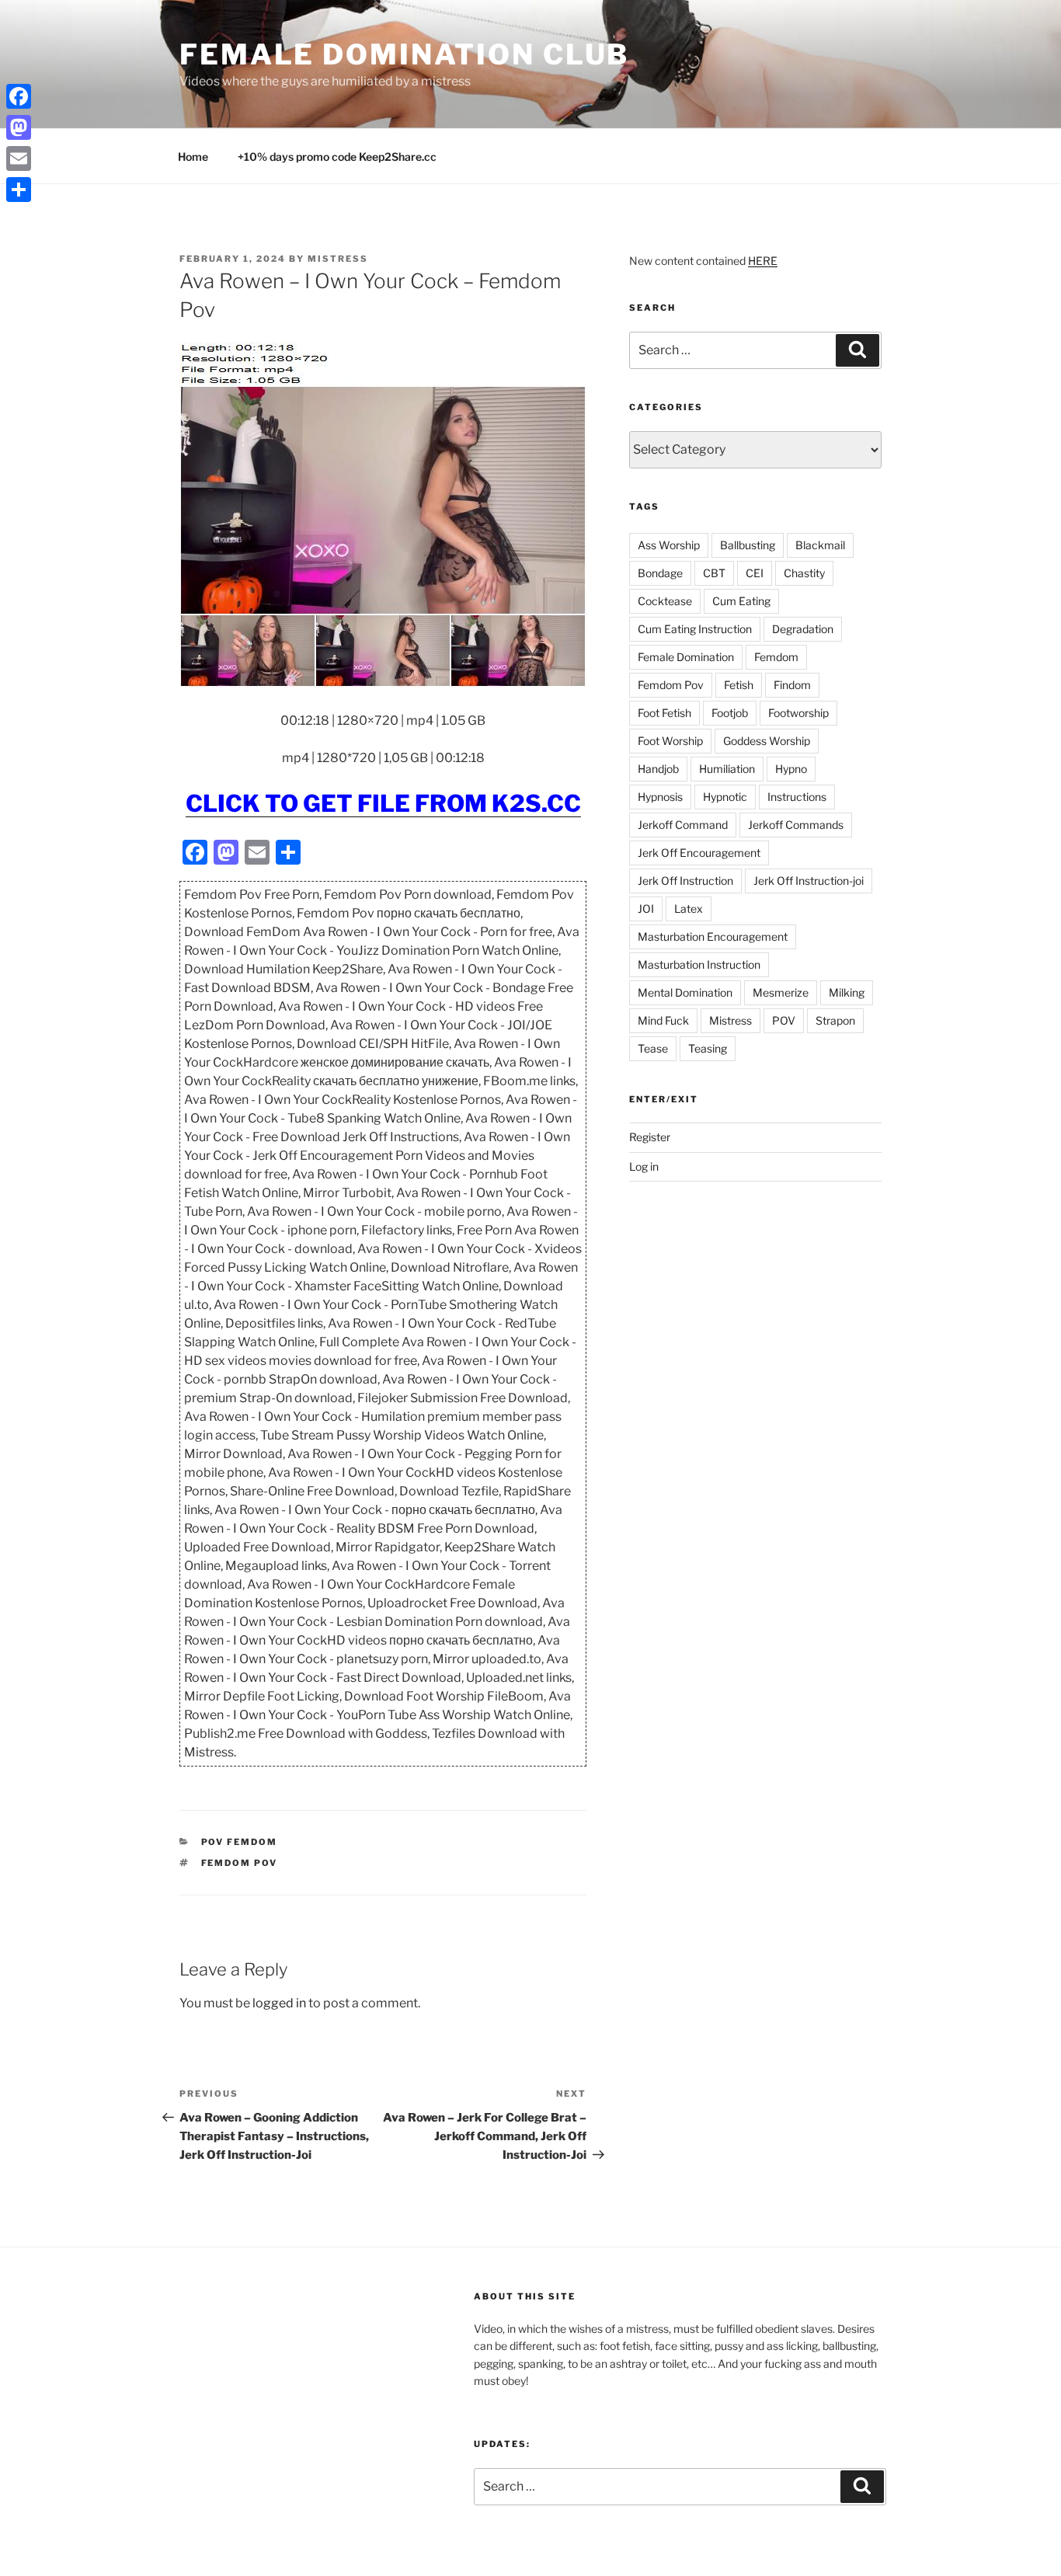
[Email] (19, 158)
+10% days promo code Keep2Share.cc (337, 157)
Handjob (658, 769)
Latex (689, 909)
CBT (714, 573)
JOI (646, 909)
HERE (763, 261)
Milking (847, 992)
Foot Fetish (664, 713)
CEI (755, 573)
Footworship (798, 713)
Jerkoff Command (683, 825)
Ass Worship (669, 545)
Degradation (803, 629)
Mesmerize (781, 992)
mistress (338, 259)
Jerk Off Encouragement (699, 853)
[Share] (19, 190)
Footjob (730, 713)
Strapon (835, 1020)
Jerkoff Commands (796, 825)
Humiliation (727, 769)
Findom (792, 685)
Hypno (791, 769)
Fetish (739, 685)
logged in (279, 2003)
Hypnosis (660, 797)
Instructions (797, 797)
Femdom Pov (240, 1863)
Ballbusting (748, 545)
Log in (644, 1166)
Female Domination (686, 657)
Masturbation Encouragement (713, 936)
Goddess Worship (767, 741)
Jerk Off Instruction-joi (809, 881)
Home (193, 157)
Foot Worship (670, 741)
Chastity (804, 573)
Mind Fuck (663, 1020)
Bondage (660, 573)
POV (784, 1020)
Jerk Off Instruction (685, 881)
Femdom (776, 657)
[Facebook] (19, 96)
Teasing (708, 1048)
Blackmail (820, 545)
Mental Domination (685, 992)
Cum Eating (741, 601)
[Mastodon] (19, 127)
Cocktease (665, 601)
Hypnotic (725, 797)
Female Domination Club (404, 54)
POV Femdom (240, 1842)
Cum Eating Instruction (695, 629)
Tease (653, 1048)
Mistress (731, 1020)
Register (650, 1137)
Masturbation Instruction (699, 964)
